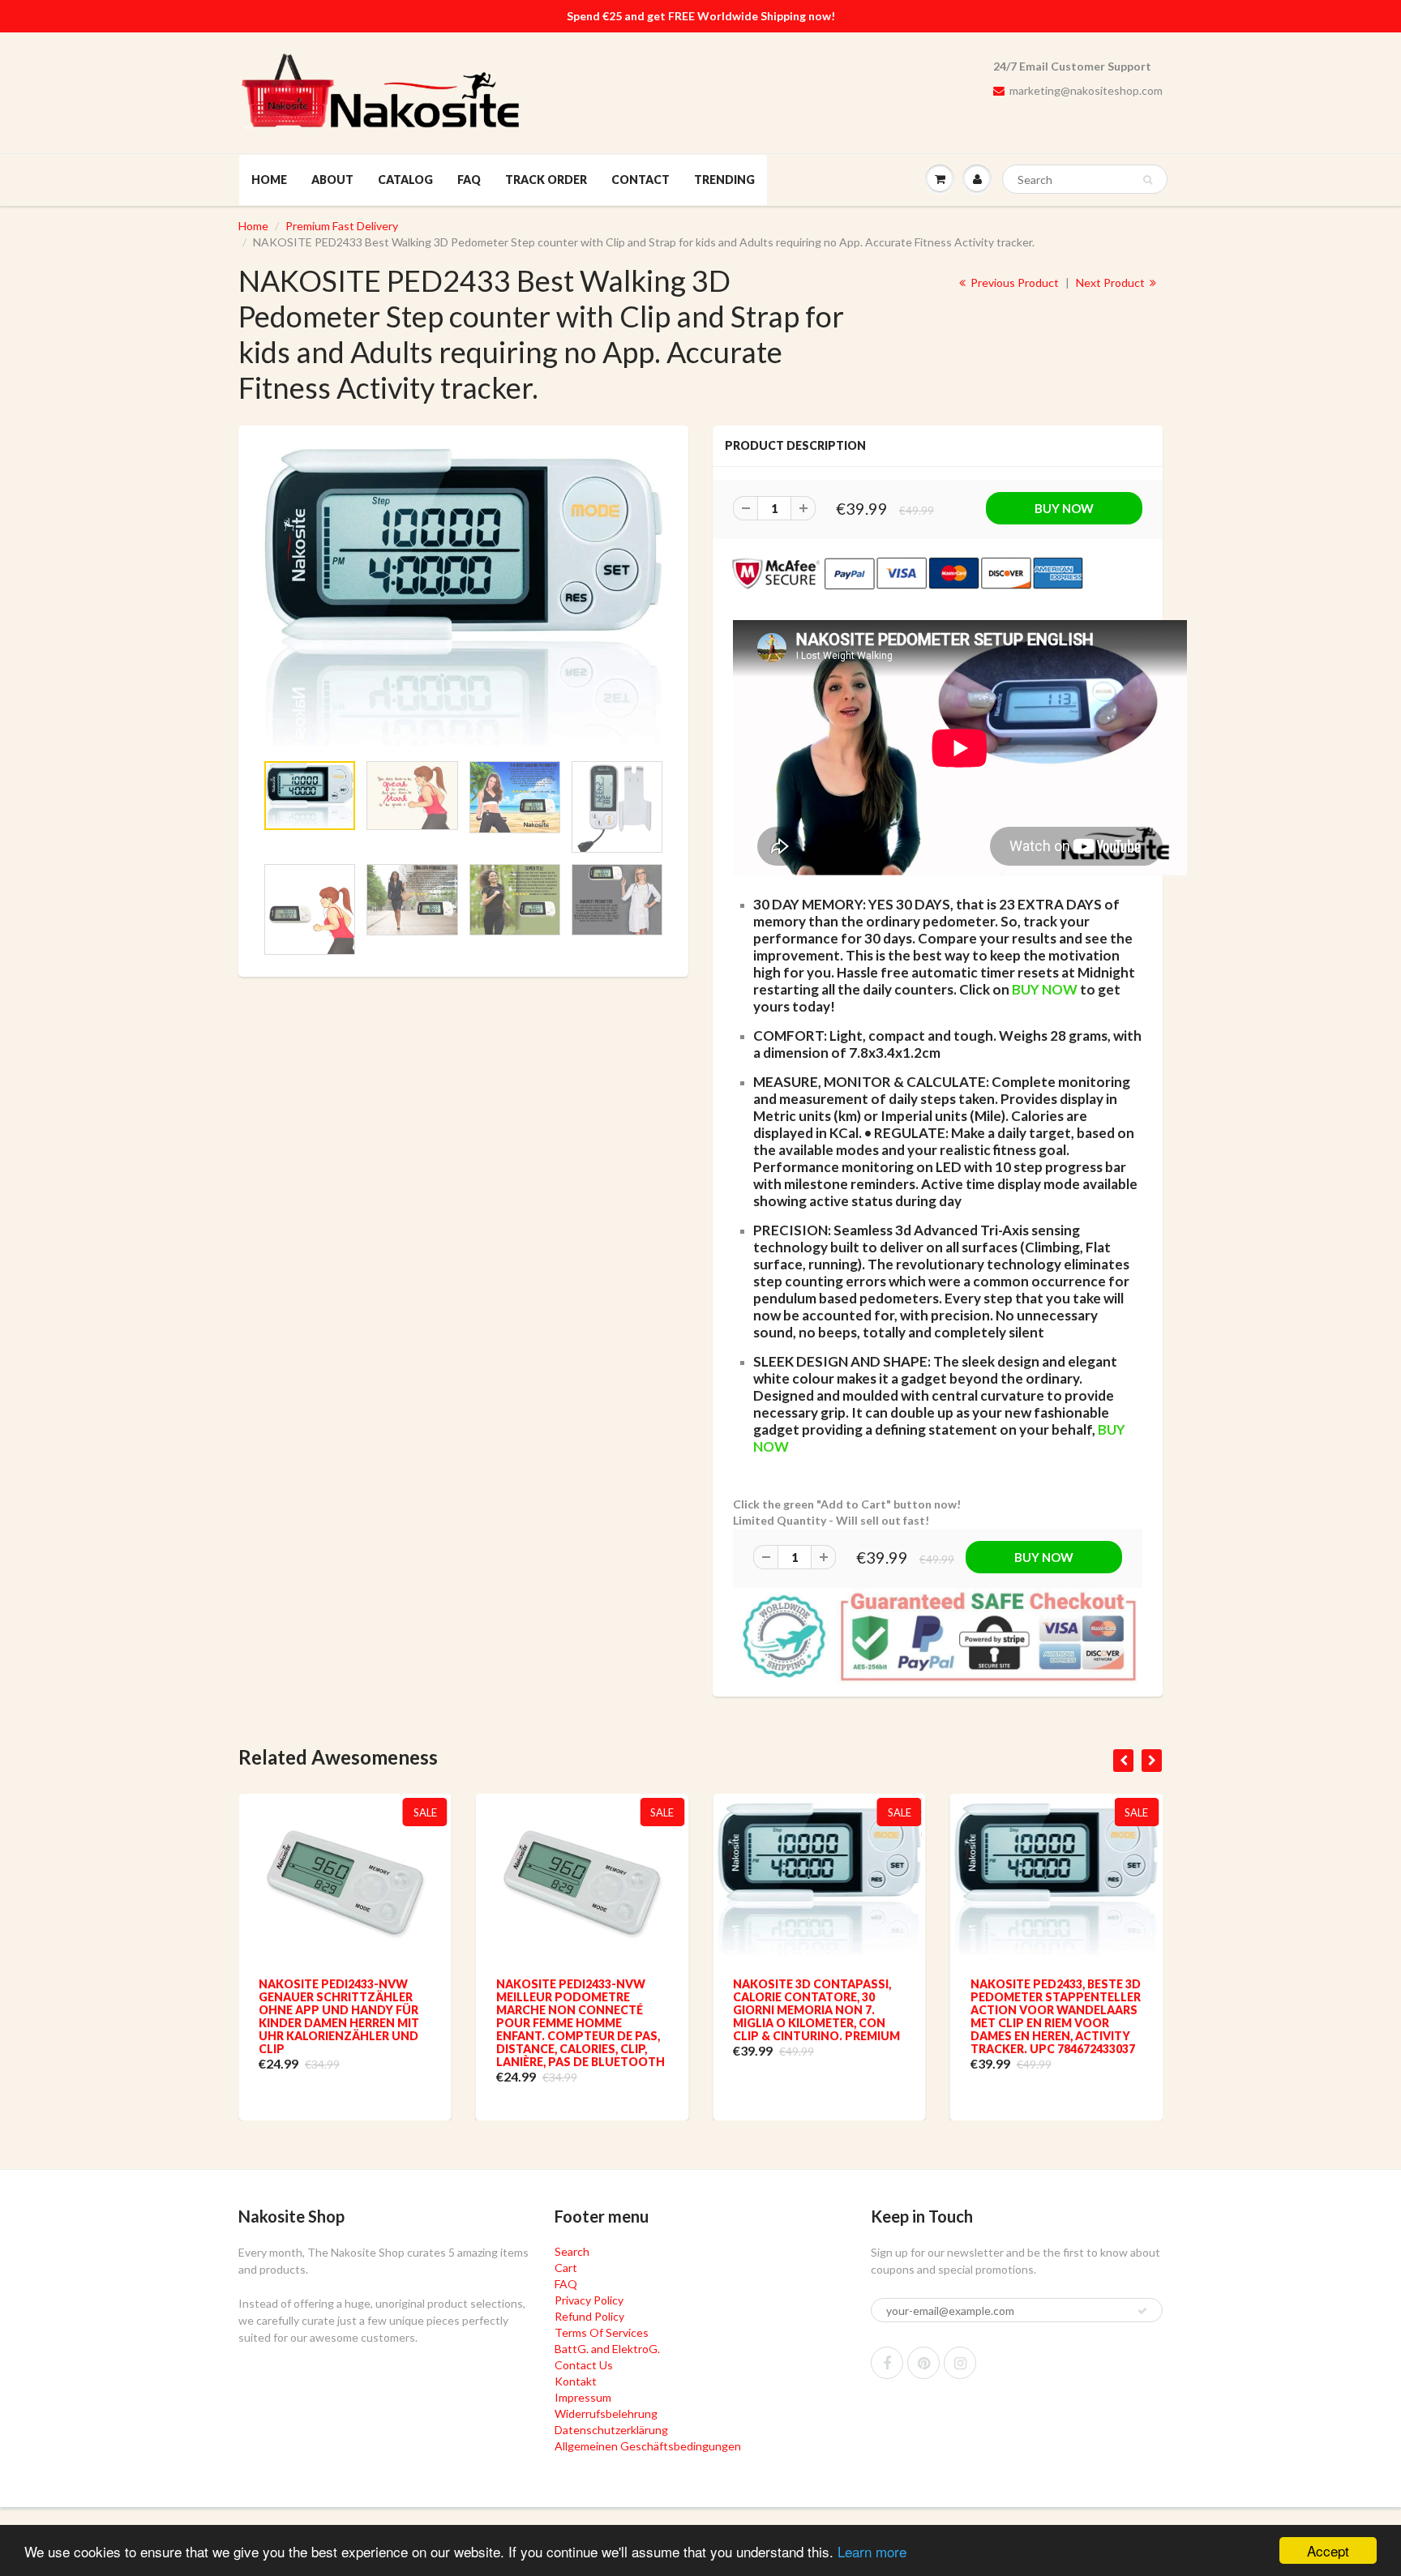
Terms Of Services (602, 2332)
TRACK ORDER (546, 180)
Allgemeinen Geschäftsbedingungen (648, 2446)
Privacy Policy (589, 2300)
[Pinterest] (923, 2363)
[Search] (1148, 180)
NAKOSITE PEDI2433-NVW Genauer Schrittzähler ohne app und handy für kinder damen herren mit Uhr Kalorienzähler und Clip (339, 2016)
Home (253, 226)
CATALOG (405, 180)
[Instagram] (960, 2363)
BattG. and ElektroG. (607, 2349)
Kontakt (576, 2381)
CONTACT (641, 180)
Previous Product (1013, 282)
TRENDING (724, 180)
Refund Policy (589, 2316)
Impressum (583, 2397)
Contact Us (584, 2365)
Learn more (872, 2551)
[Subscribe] (1142, 2311)
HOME (269, 180)
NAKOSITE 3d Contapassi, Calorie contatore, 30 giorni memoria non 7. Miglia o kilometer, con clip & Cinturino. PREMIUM (816, 2010)
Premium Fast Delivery (342, 226)
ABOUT (332, 180)
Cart (566, 2268)
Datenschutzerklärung (611, 2430)
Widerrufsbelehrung (606, 2413)
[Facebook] (887, 2363)
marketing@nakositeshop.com (1086, 90)
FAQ (469, 180)
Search (572, 2251)
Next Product (1112, 282)
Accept (1328, 2550)
